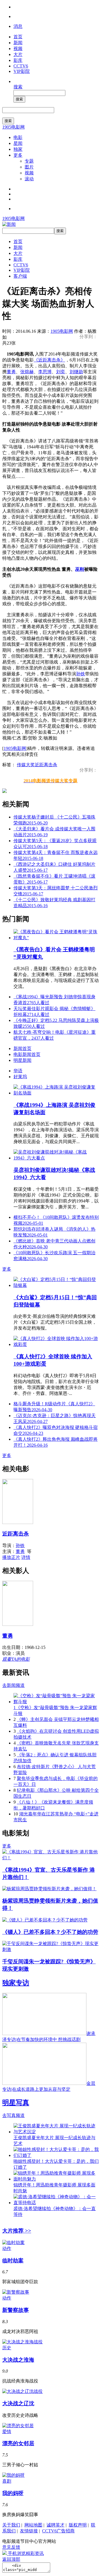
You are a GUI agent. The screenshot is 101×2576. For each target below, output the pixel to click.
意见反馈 (11, 2547)
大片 (18, 54)
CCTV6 (21, 66)
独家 (18, 149)
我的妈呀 (13, 2493)
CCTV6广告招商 (58, 2531)
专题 (29, 161)
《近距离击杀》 (49, 360)
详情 (26, 1557)
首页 (18, 37)
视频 (18, 49)
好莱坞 (20, 1077)
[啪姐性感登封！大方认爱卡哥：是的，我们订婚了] (56, 2155)
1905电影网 (13, 127)
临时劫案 (13, 2261)
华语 (18, 1071)
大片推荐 (17, 2231)
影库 (18, 60)
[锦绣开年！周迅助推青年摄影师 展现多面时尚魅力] (56, 2179)
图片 (29, 167)
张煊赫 (27, 372)
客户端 (20, 276)
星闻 (18, 143)
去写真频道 (13, 2115)
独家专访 (16, 1983)
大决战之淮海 (18, 2360)
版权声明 (78, 2525)
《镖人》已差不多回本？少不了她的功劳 (50, 1932)
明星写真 (16, 2103)
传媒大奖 (26, 765)
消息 (18, 26)
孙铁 (81, 674)
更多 (18, 155)
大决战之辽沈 (18, 2403)
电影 (18, 137)
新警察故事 (16, 2310)
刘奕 (61, 372)
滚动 (29, 179)
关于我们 (11, 2525)
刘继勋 (76, 372)
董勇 (11, 372)
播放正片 (11, 1557)
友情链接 (29, 2531)
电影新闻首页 (27, 1054)
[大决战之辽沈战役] (22, 2391)
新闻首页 (22, 1048)
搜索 (18, 87)
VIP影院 (22, 71)
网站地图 (33, 2525)
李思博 (45, 372)
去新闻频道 (13, 1685)
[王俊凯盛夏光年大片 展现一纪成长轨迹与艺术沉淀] (56, 2132)
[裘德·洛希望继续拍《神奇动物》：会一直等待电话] (56, 2203)
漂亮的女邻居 (18, 2443)
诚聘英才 (56, 2525)
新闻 (18, 43)
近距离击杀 (46, 765)
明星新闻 (22, 1060)
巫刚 (80, 569)
